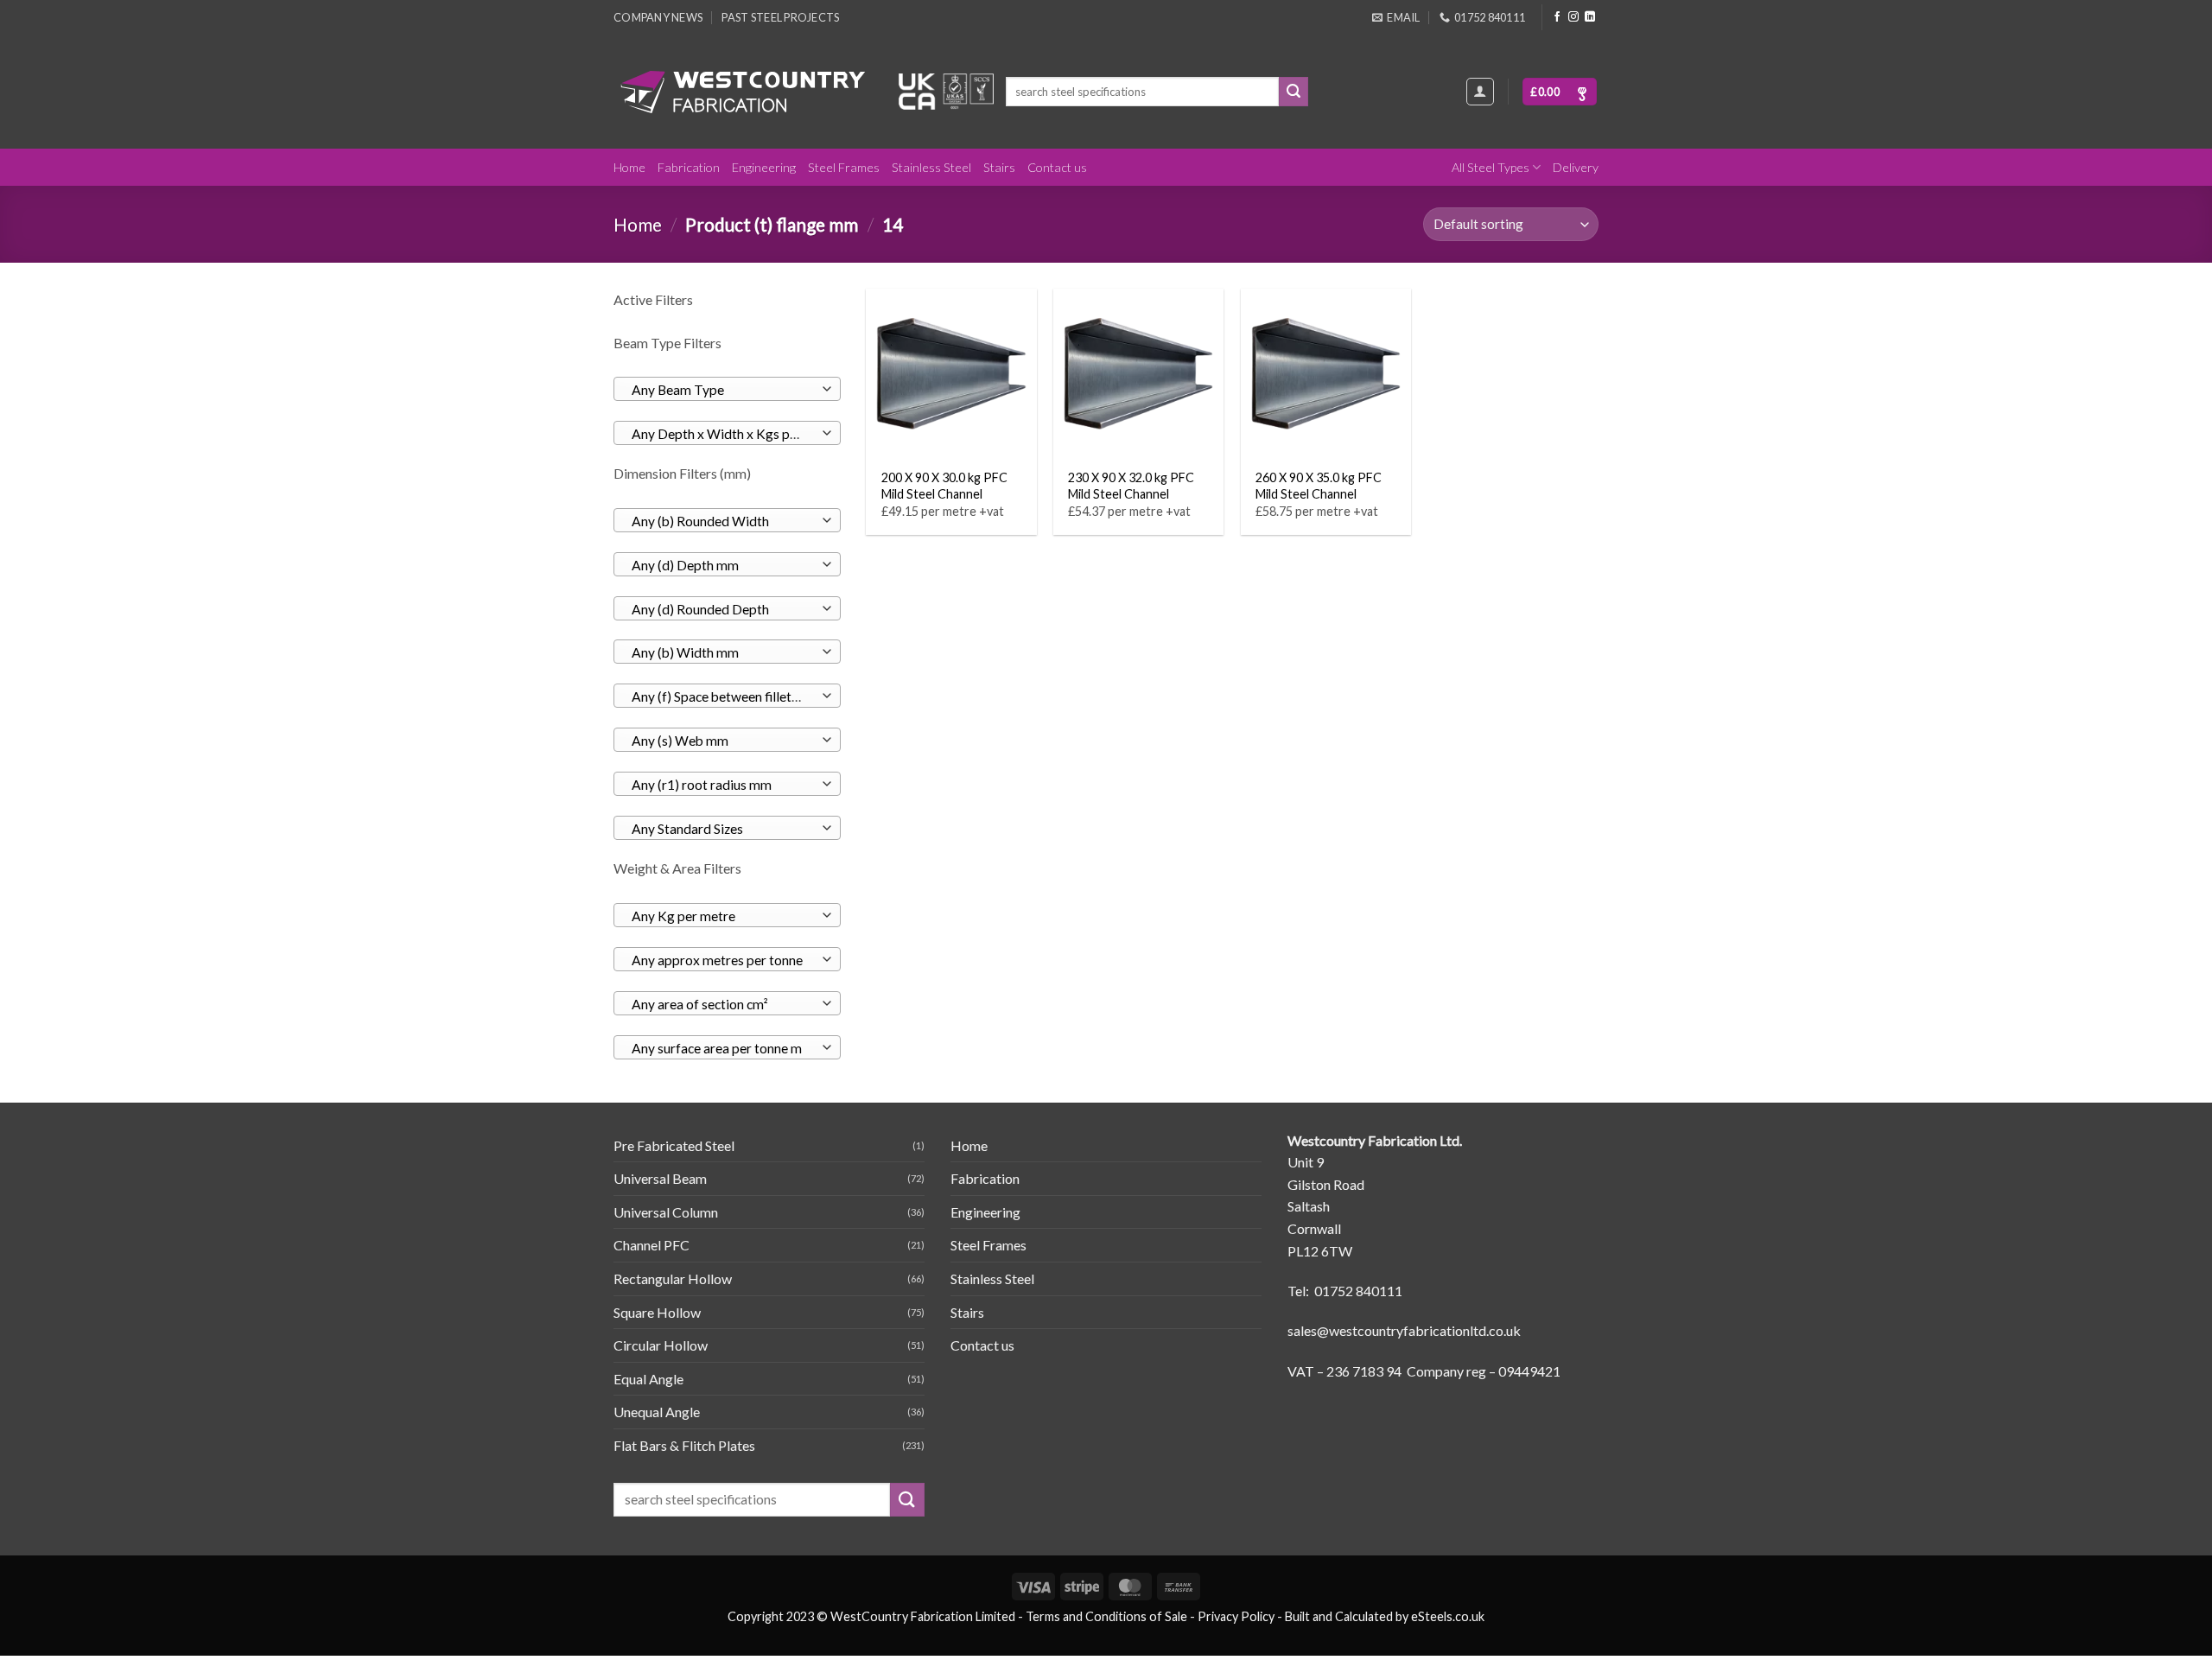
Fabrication (689, 167)
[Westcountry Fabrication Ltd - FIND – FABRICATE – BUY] (743, 92)
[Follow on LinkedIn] (1590, 17)
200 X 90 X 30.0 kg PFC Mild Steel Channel (944, 486)
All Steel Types (1491, 167)
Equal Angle (648, 1379)
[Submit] (1294, 92)
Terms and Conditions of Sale (1106, 1616)
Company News (658, 17)
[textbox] (723, 390)
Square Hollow (657, 1312)
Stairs (999, 167)
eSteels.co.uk (1448, 1616)
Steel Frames (844, 167)
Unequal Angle (657, 1412)
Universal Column (666, 1212)
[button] (1560, 92)
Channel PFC (652, 1245)
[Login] (1480, 92)
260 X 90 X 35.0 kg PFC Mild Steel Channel (1319, 486)
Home (629, 167)
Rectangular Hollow (673, 1278)
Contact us (1057, 167)
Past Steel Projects (780, 17)
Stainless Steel (931, 167)
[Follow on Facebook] (1557, 17)
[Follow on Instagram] (1573, 17)
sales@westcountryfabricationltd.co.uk (1404, 1330)
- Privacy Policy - (1236, 1616)
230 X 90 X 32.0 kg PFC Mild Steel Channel (1131, 486)
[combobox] (727, 389)
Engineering (764, 167)
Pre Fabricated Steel (674, 1145)
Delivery (1576, 167)
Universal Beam (660, 1178)
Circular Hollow (661, 1345)
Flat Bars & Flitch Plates (684, 1445)
